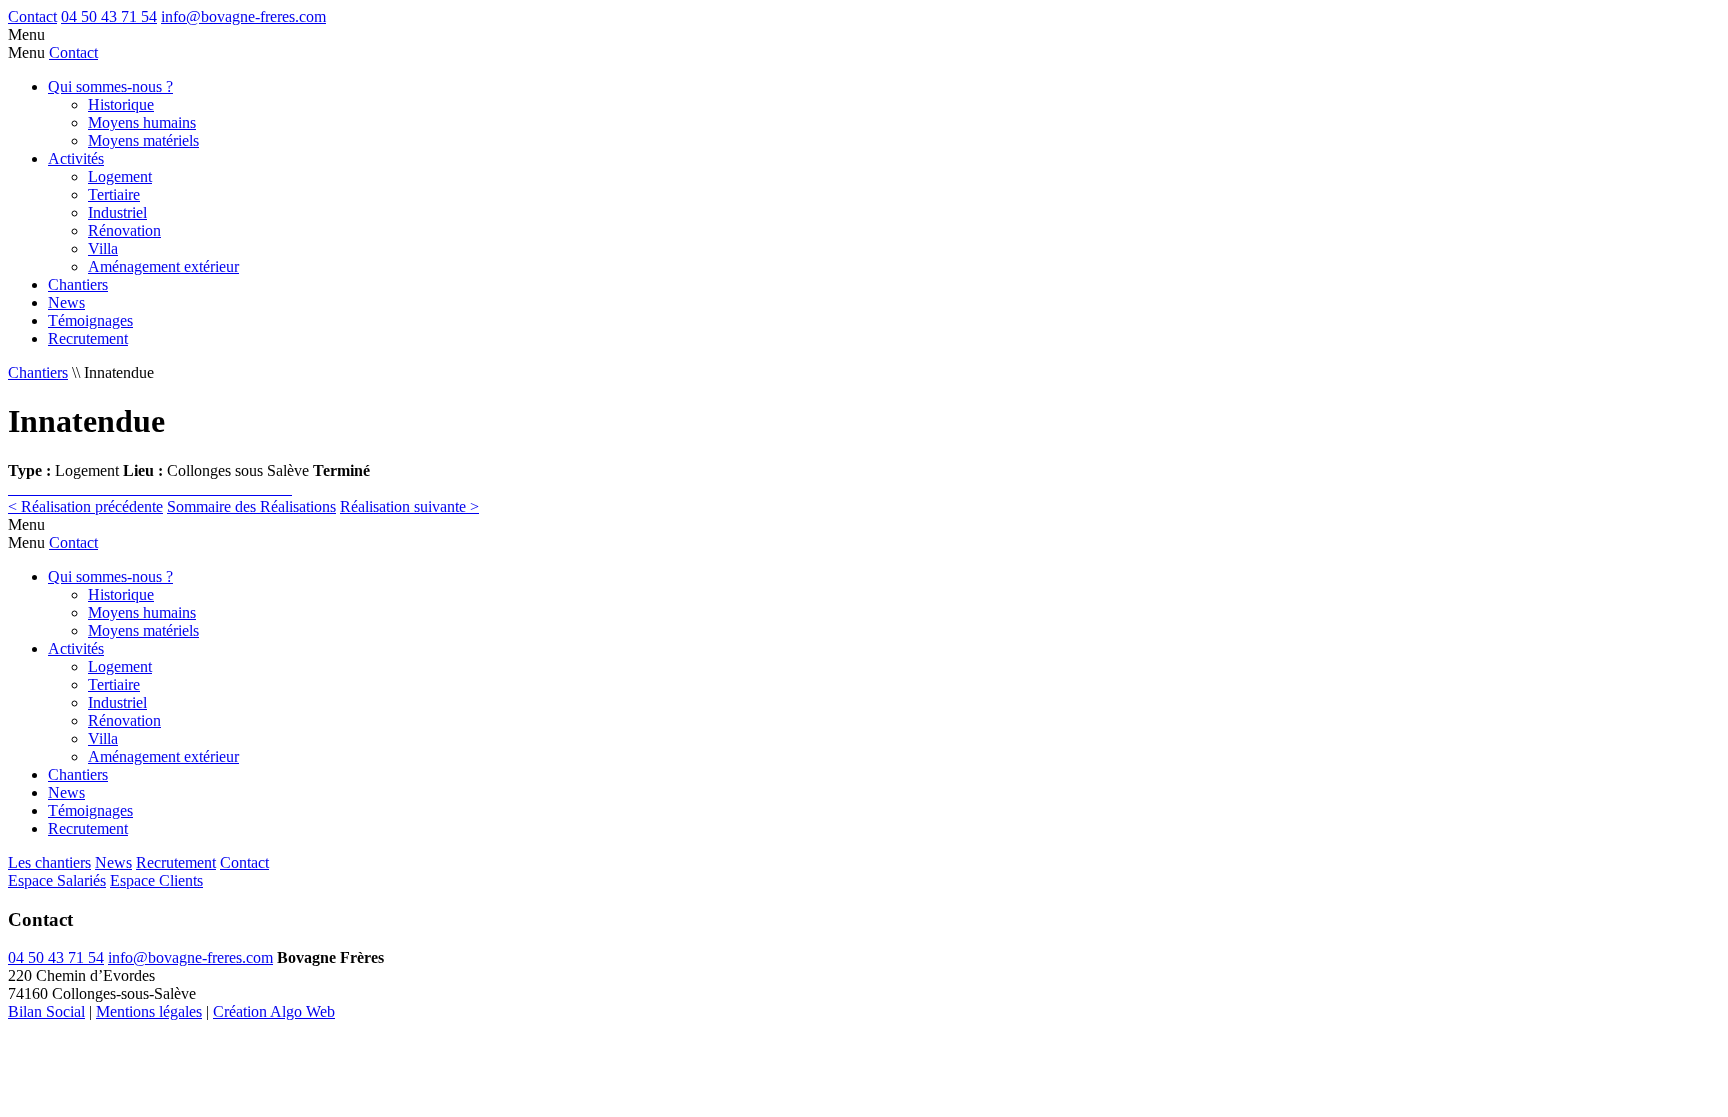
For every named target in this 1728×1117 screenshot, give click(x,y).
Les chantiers (49, 862)
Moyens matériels (143, 140)
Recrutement (88, 338)
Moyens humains (142, 122)
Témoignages (90, 320)
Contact (32, 16)
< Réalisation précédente (85, 506)
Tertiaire (114, 194)
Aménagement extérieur (163, 266)
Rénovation (124, 230)
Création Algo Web (274, 1011)
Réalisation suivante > (409, 506)
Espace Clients (156, 880)
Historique (121, 104)
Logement (120, 176)
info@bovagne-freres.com (243, 16)
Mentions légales (149, 1011)
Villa (103, 248)
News (66, 302)
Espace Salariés (57, 880)
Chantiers (78, 284)
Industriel (117, 212)
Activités (76, 158)
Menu (26, 34)
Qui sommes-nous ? (110, 86)
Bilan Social (46, 1011)
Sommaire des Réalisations (251, 506)
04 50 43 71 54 (109, 16)
